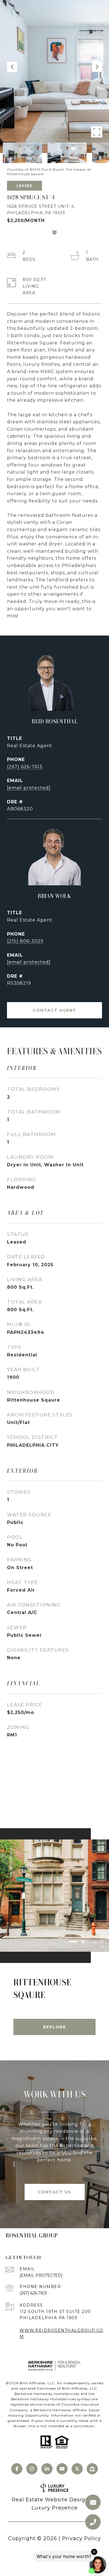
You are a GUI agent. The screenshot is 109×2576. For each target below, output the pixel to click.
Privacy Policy (81, 2538)
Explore (55, 2027)
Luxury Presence (55, 2508)
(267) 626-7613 (25, 767)
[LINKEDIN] (47, 2469)
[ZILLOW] (92, 2469)
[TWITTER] (77, 2469)
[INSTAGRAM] (32, 2469)
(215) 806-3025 (25, 941)
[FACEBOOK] (17, 2469)
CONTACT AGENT (54, 1010)
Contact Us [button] (55, 2192)
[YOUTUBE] (62, 2469)
